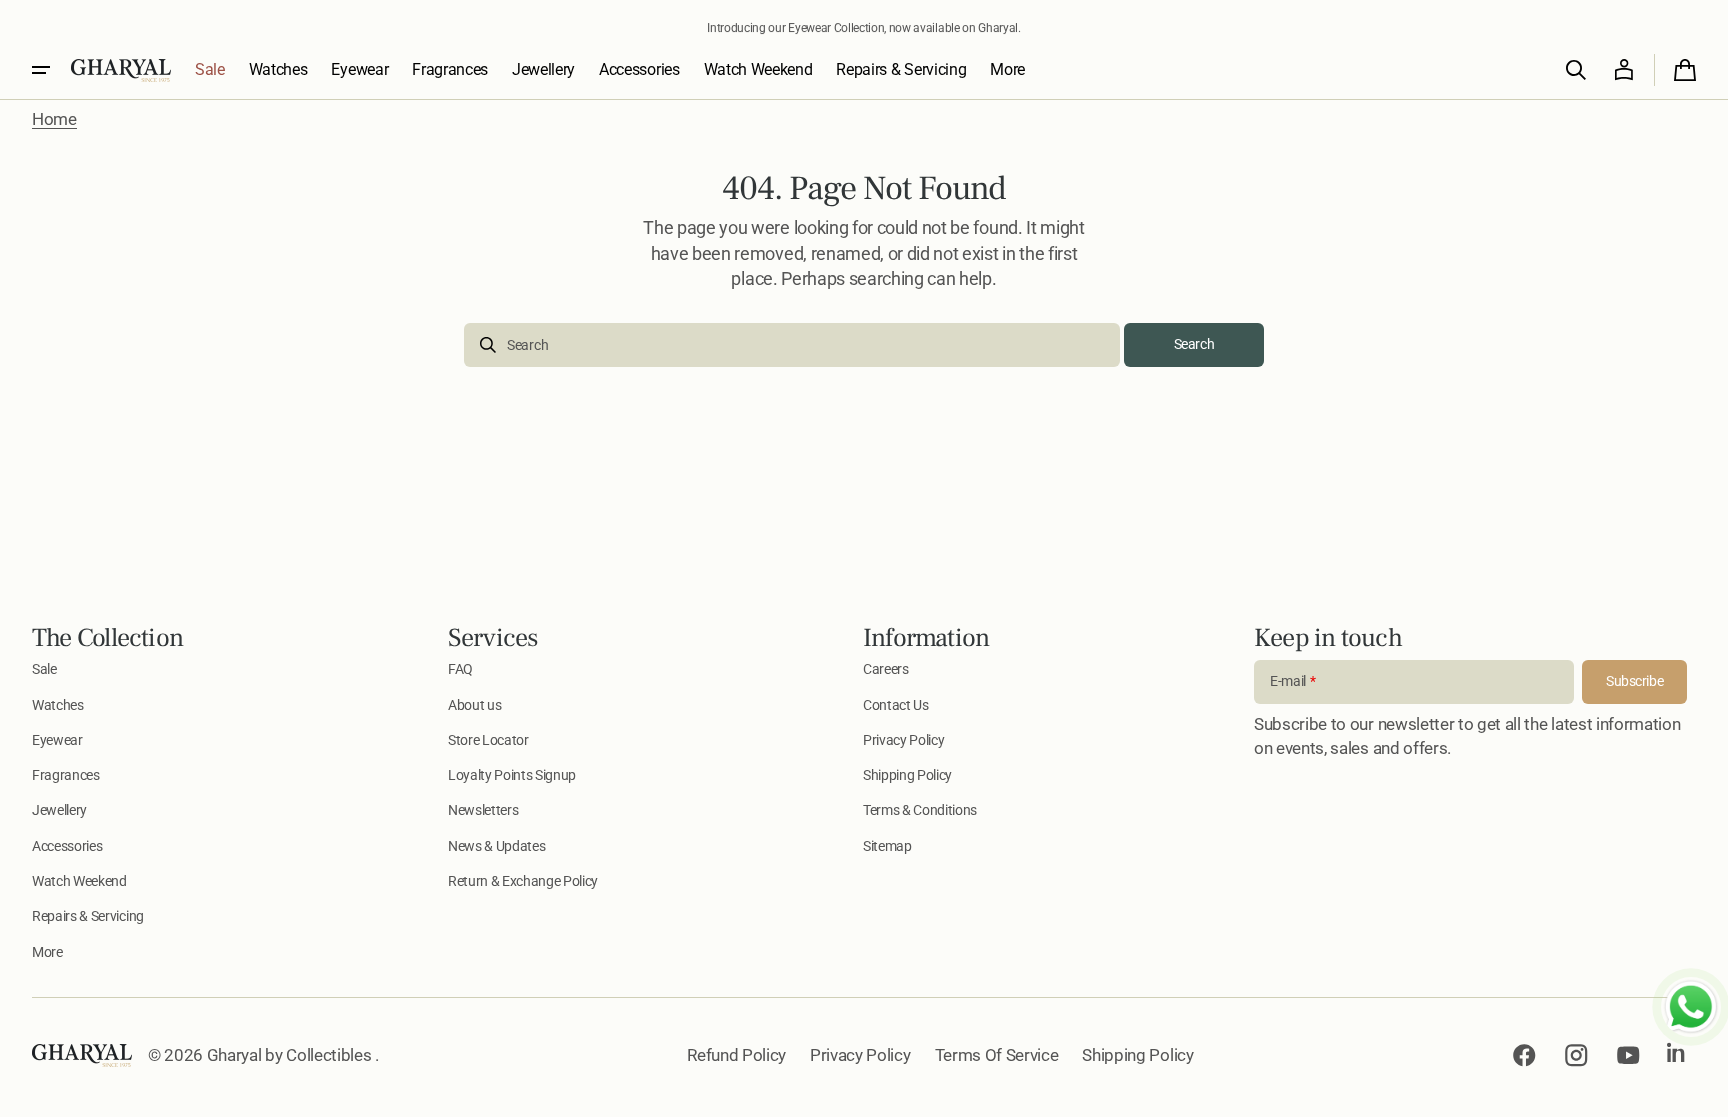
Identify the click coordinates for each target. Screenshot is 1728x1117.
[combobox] (792, 345)
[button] (1576, 70)
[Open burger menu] (41, 70)
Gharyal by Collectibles (291, 1055)
